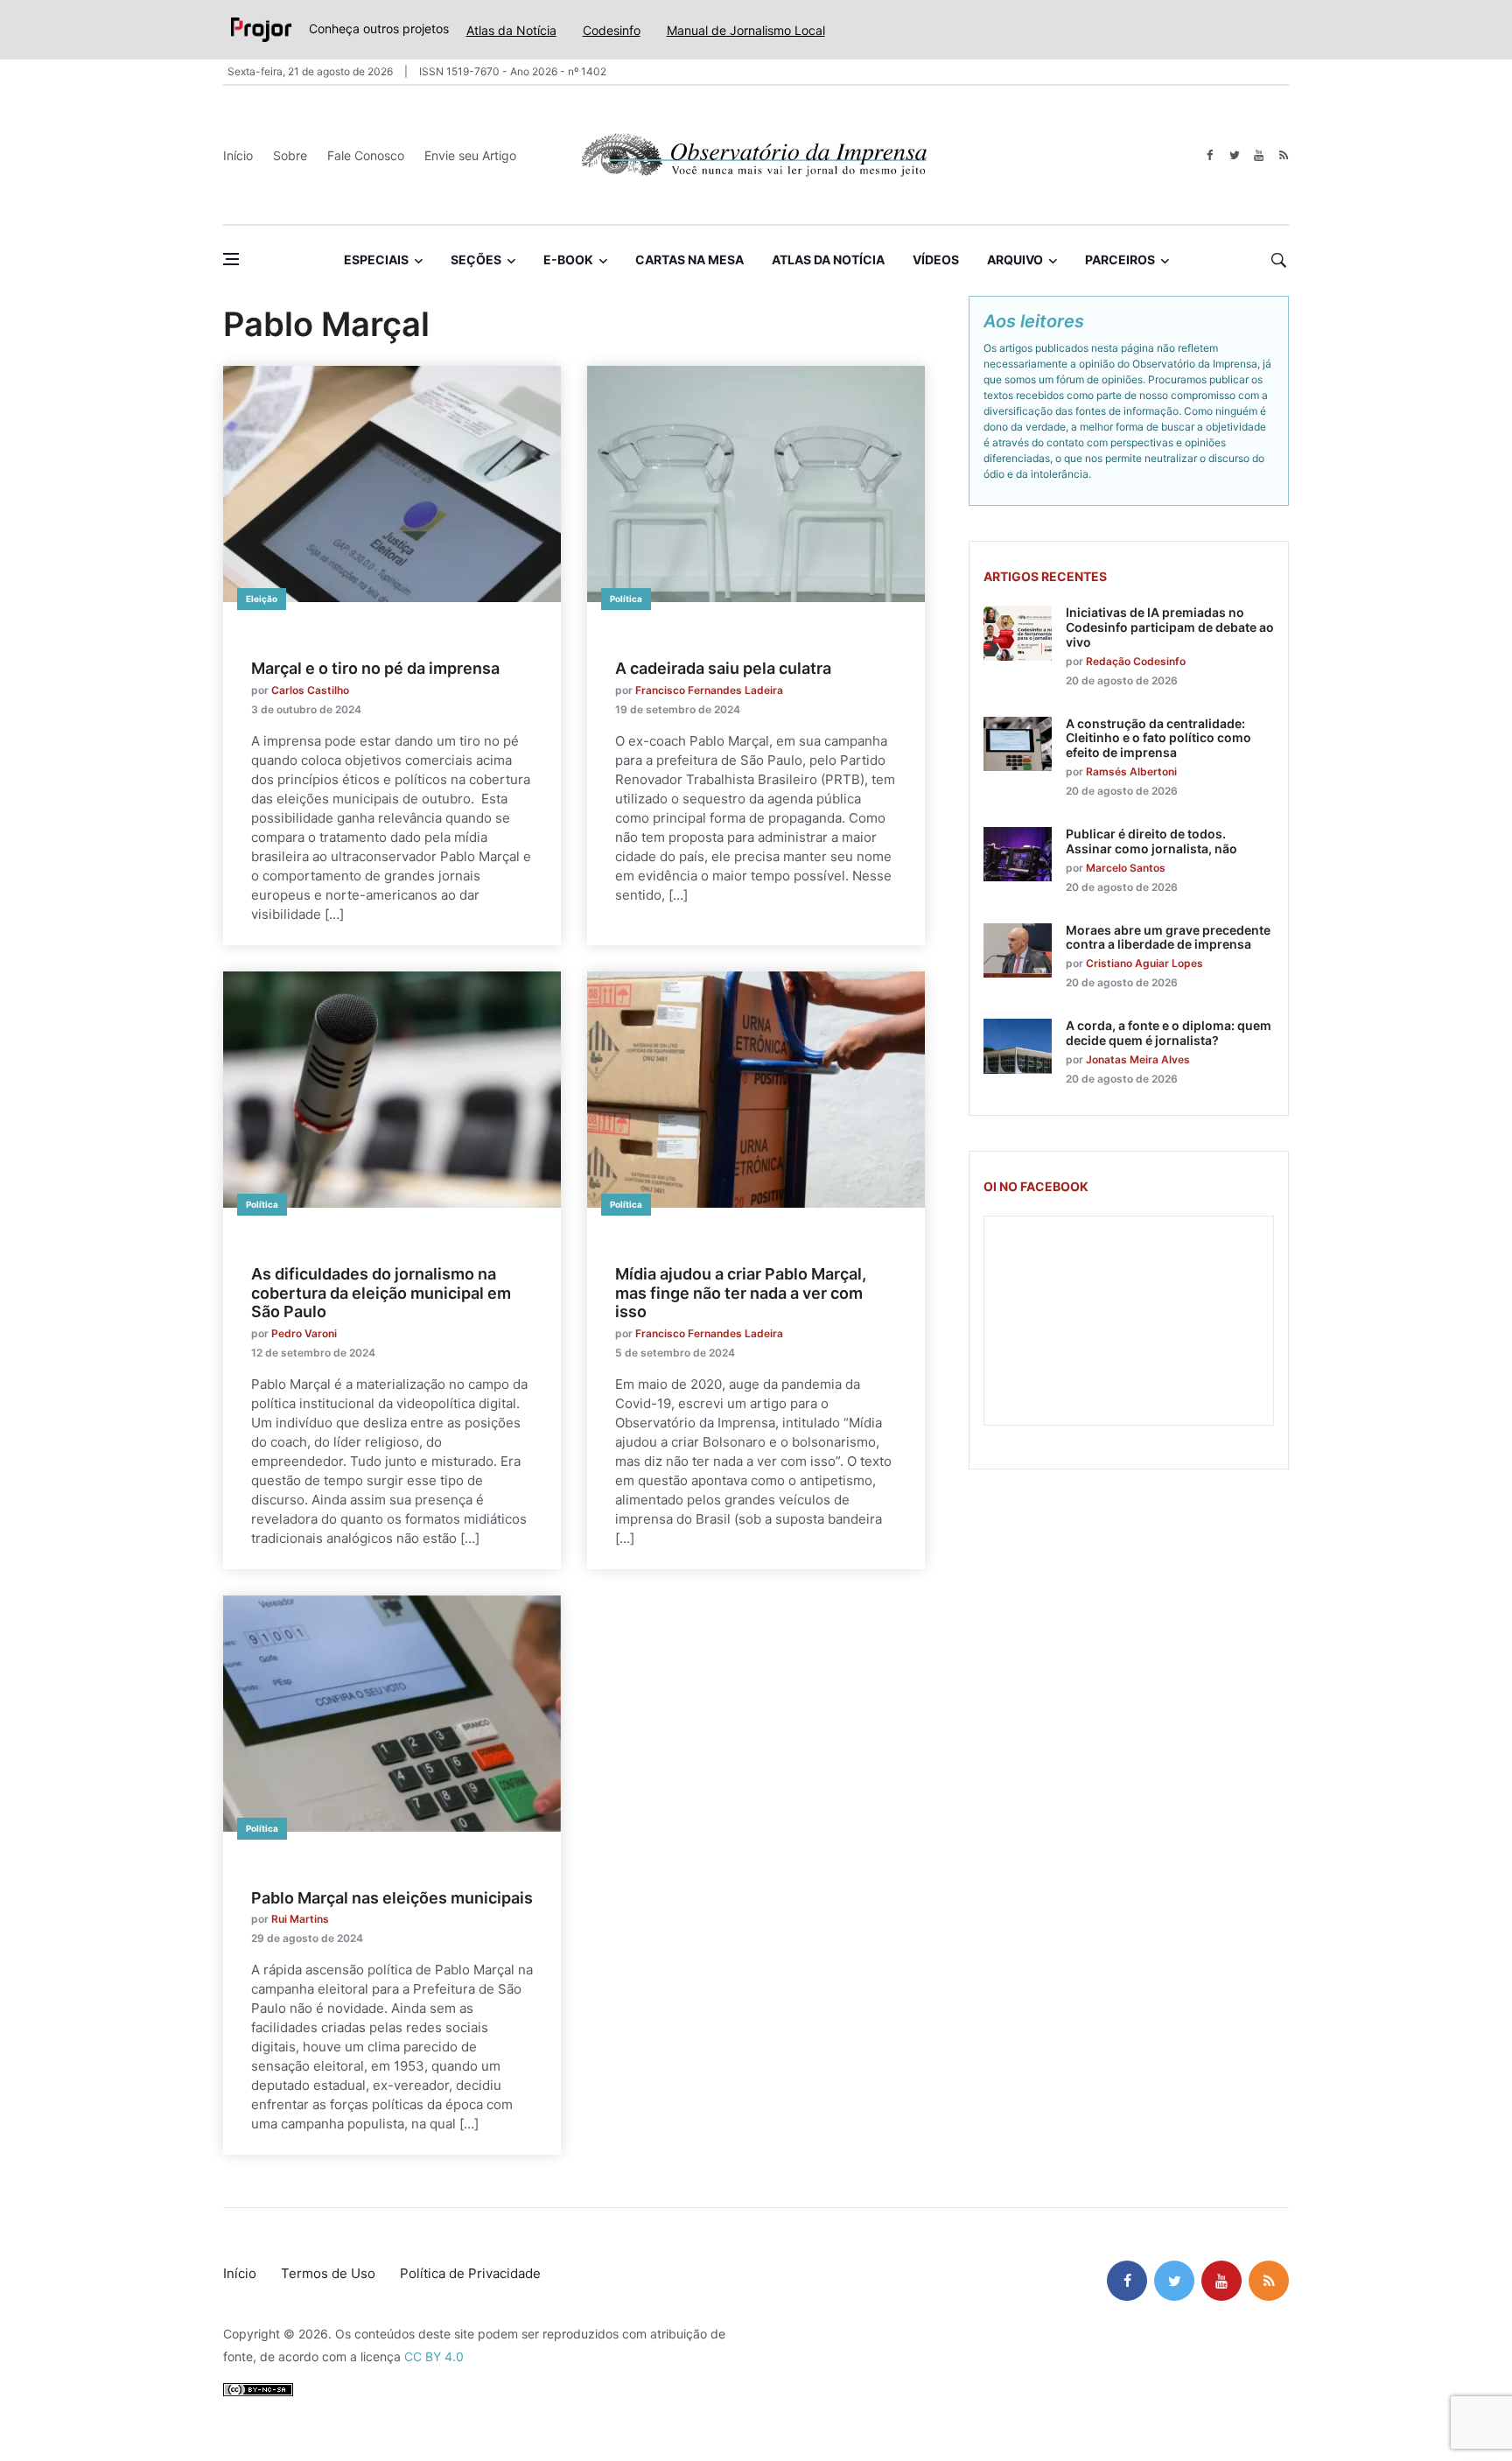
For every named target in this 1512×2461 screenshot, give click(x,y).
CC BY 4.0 (434, 2356)
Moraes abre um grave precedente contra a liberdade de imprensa (1168, 937)
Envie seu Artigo (470, 155)
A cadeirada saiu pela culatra (723, 668)
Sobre (290, 155)
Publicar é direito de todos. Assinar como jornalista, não (1151, 841)
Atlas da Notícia (511, 30)
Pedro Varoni (304, 1333)
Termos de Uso (328, 2273)
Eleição (262, 599)
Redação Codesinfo (1136, 661)
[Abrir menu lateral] (231, 259)
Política (626, 599)
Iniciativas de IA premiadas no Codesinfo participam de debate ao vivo (1170, 627)
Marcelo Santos (1126, 868)
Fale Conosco (366, 155)
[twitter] (1234, 155)
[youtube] (1259, 155)
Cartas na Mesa (689, 259)
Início (238, 155)
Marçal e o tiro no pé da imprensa (375, 668)
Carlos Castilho (310, 690)
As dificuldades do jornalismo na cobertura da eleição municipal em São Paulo (381, 1293)
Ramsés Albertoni (1131, 771)
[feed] (1283, 155)
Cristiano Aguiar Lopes (1144, 963)
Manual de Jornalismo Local (746, 30)
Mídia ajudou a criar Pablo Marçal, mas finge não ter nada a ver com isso (741, 1293)
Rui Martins (300, 1919)
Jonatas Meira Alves (1138, 1059)
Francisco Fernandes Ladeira (709, 690)
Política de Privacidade (470, 2273)
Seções (476, 259)
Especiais (376, 259)
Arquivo (1015, 259)
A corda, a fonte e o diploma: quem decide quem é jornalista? (1169, 1033)
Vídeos (936, 259)
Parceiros (1120, 259)
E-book (568, 259)
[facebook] (1210, 155)
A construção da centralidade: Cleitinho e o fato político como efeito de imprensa (1158, 738)
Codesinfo (612, 30)
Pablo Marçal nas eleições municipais (392, 1898)
